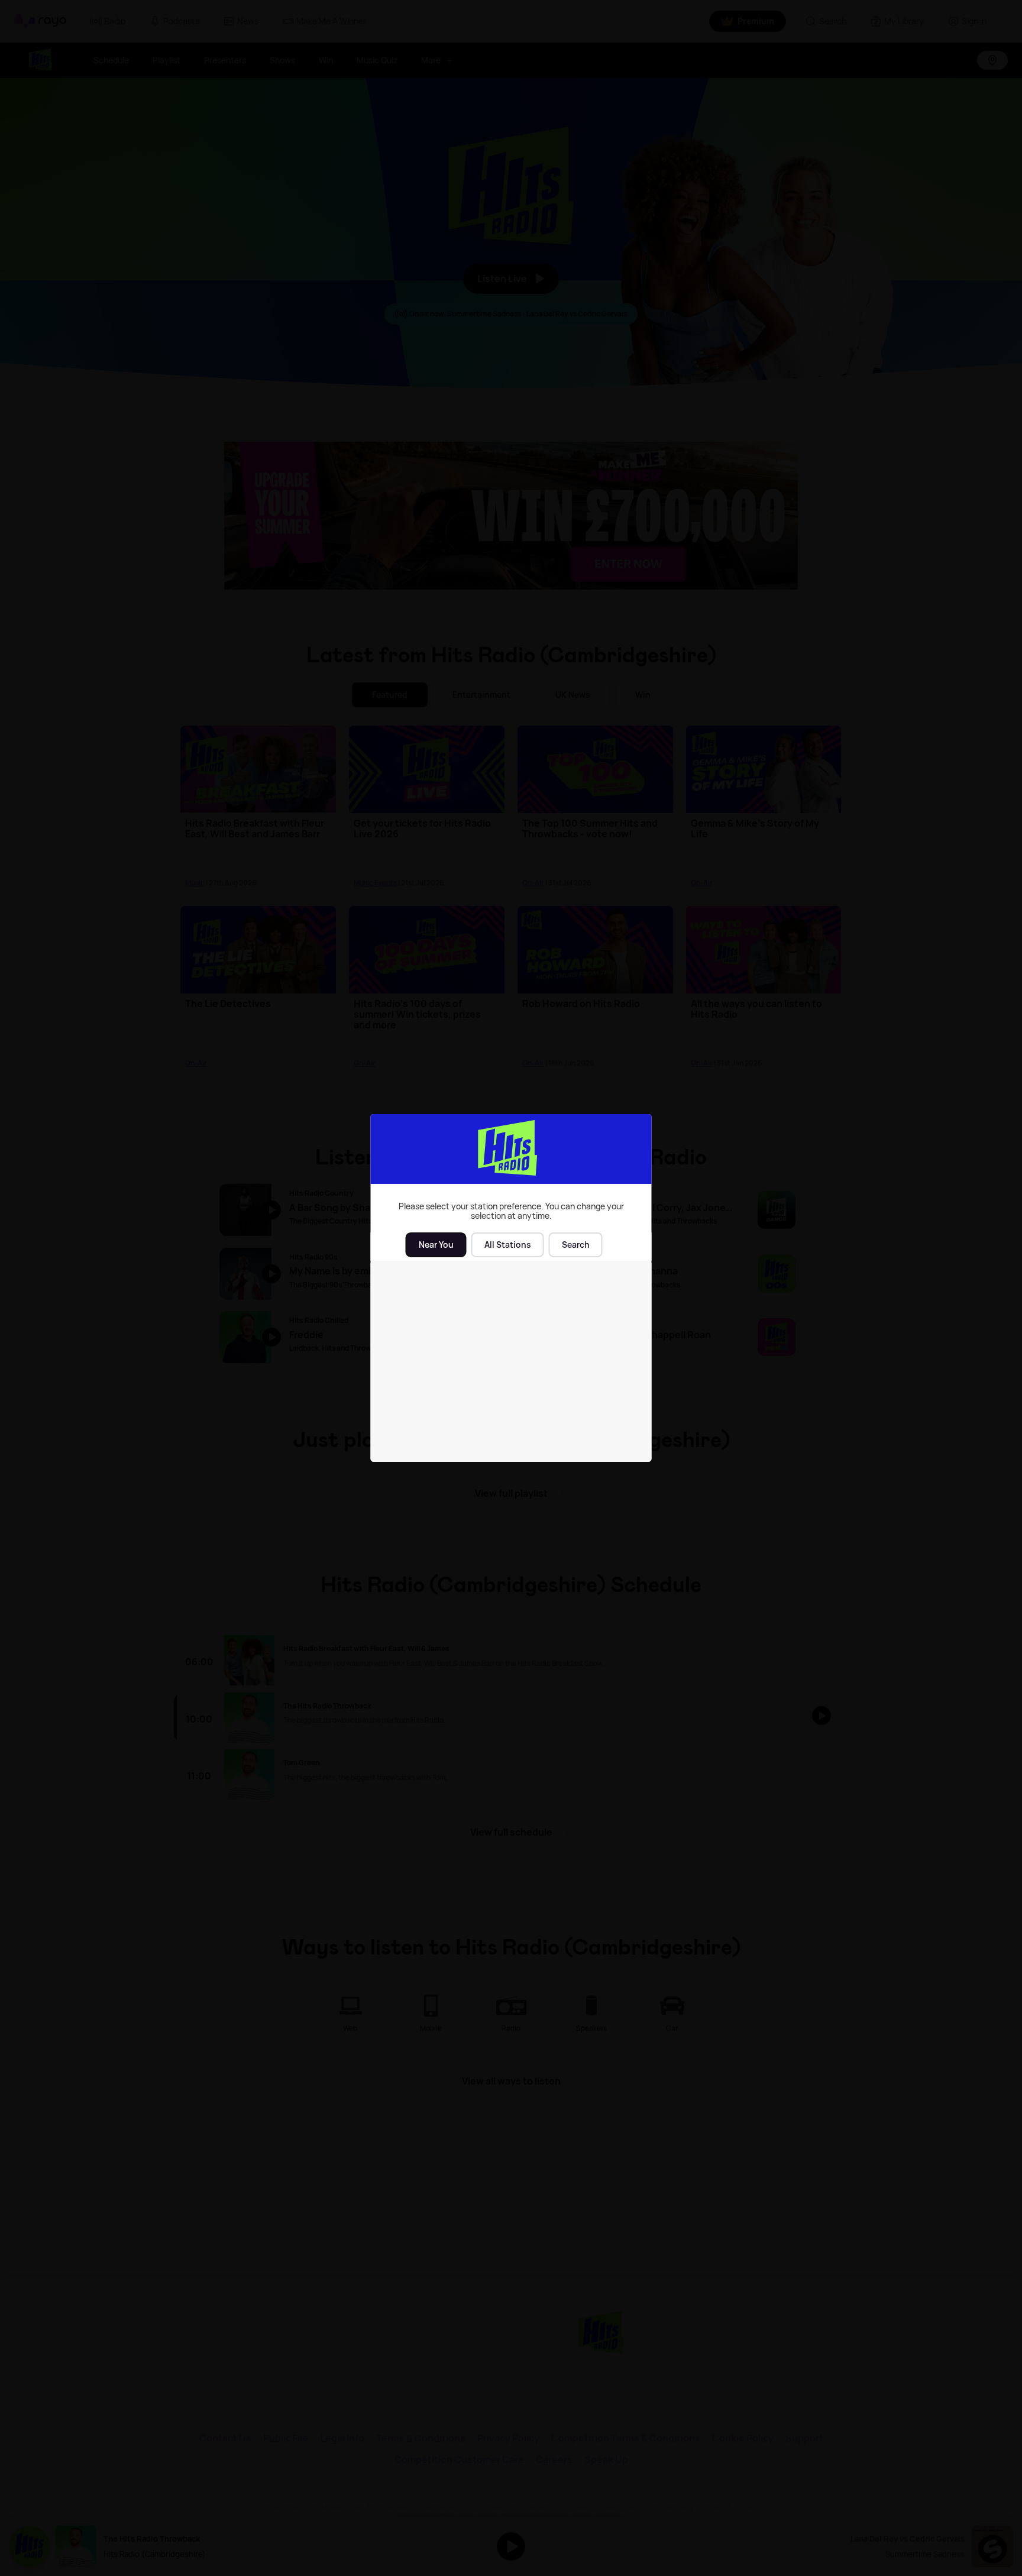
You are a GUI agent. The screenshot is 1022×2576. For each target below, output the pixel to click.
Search (576, 1245)
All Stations (508, 1245)
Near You (436, 1245)
